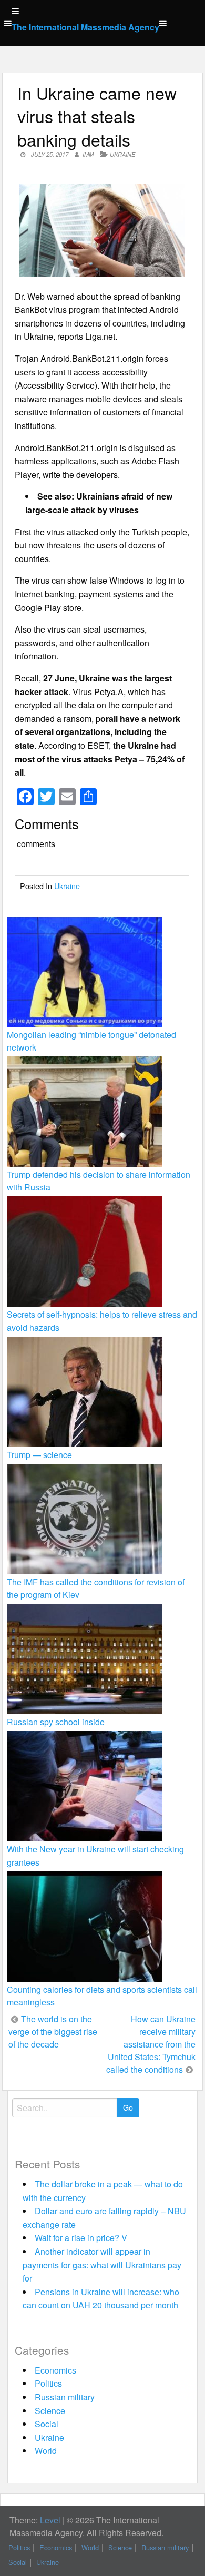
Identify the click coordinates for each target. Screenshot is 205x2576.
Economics (55, 2370)
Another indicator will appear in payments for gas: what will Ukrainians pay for (102, 2265)
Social (47, 2424)
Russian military (65, 2397)
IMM (88, 154)
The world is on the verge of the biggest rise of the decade (53, 2032)
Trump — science (39, 1455)
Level (50, 2520)
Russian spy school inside (56, 1722)
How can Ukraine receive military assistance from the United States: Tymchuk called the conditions (151, 2044)
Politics (48, 2383)
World (46, 2451)
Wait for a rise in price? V (81, 2238)
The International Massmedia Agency (85, 27)
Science (50, 2411)
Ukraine (122, 154)
